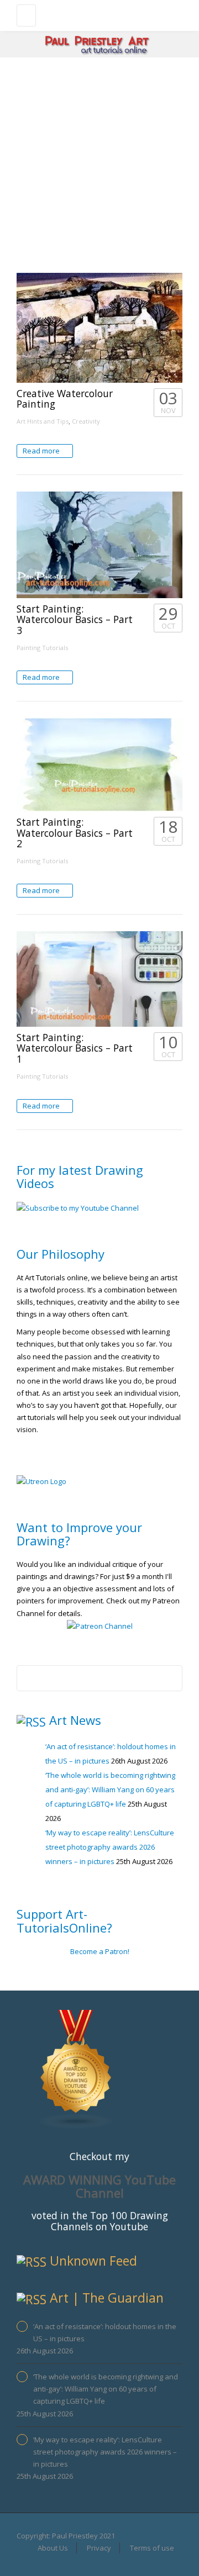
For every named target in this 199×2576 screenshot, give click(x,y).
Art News (75, 1720)
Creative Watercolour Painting (65, 398)
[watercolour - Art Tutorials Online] (97, 14)
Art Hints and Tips (43, 421)
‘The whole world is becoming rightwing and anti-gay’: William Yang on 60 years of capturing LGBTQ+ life (110, 1790)
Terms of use (152, 2548)
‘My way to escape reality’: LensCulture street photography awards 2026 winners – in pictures (110, 1847)
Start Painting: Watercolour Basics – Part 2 (75, 833)
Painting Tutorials (42, 648)
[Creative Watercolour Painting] (99, 328)
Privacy (99, 2548)
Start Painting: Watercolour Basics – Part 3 (75, 619)
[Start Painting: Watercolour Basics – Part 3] (99, 545)
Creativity (86, 421)
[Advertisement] (99, 162)
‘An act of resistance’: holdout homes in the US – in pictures (105, 2332)
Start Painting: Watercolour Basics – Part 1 (75, 1048)
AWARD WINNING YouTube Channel (99, 2186)
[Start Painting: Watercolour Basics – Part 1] (99, 979)
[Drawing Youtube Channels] (76, 2068)
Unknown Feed (93, 2261)
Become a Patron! (100, 1951)
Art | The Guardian (107, 2298)
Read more (42, 451)
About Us (53, 2548)
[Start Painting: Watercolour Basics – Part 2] (99, 765)
